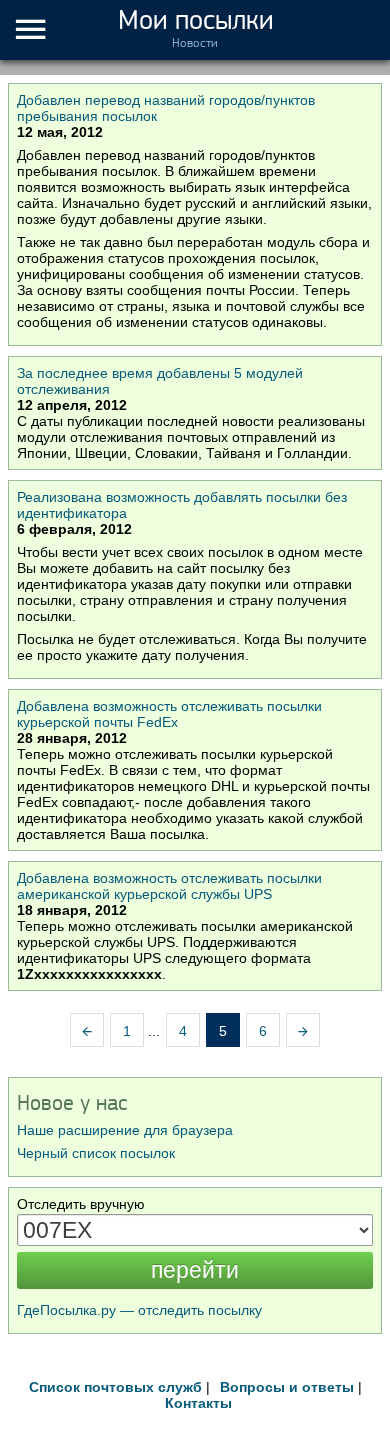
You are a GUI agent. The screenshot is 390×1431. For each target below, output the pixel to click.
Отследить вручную (81, 1204)
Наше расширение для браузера (125, 1130)
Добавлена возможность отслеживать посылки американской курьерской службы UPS (169, 886)
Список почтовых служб (115, 1387)
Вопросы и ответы (287, 1387)
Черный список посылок (96, 1153)
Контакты (198, 1403)
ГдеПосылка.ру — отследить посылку (139, 1310)
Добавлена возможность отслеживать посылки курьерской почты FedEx (169, 714)
